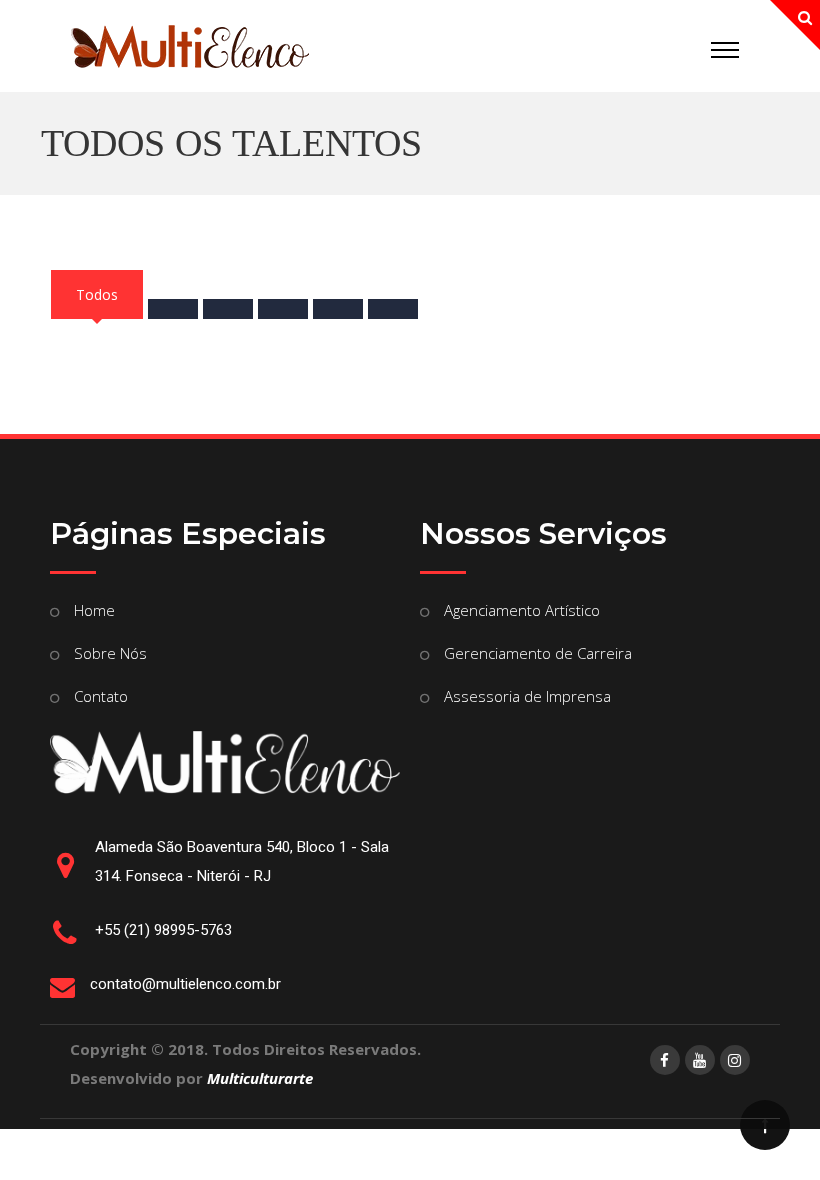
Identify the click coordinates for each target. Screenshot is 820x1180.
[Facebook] (665, 1060)
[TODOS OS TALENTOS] (190, 51)
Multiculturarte (260, 1078)
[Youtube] (700, 1060)
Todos (97, 294)
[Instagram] (735, 1060)
